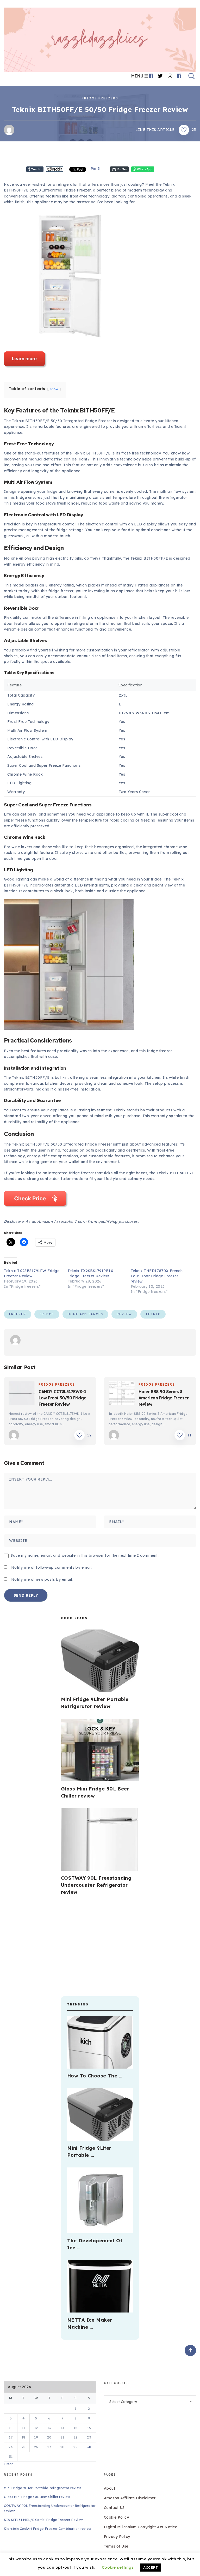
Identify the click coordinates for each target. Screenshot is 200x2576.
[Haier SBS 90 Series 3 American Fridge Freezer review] (122, 1394)
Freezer (18, 1314)
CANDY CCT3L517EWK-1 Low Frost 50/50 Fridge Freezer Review (63, 1398)
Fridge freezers (100, 98)
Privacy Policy (117, 2537)
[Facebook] (151, 76)
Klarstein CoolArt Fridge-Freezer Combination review (48, 2529)
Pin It (96, 169)
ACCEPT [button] (151, 2567)
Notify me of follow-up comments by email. (52, 1567)
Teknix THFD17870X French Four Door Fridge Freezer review (157, 1276)
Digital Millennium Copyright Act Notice (141, 2527)
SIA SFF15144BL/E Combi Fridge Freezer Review (43, 2520)
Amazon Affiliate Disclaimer (130, 2498)
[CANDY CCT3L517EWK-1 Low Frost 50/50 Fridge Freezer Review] (22, 1394)
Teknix (153, 1314)
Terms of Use (116, 2546)
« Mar (8, 2464)
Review (124, 1314)
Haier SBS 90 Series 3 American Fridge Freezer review (164, 1398)
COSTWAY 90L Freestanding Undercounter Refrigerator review (96, 1885)
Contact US (114, 2508)
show (54, 389)
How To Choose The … (95, 2076)
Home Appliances (85, 1314)
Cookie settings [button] (118, 2567)
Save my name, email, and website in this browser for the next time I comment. (85, 1555)
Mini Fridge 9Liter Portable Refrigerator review (42, 2488)
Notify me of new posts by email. (42, 1579)
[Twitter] (160, 76)
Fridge (47, 1314)
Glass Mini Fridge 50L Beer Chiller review (37, 2497)
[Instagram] (170, 76)
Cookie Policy (117, 2517)
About (110, 2488)
